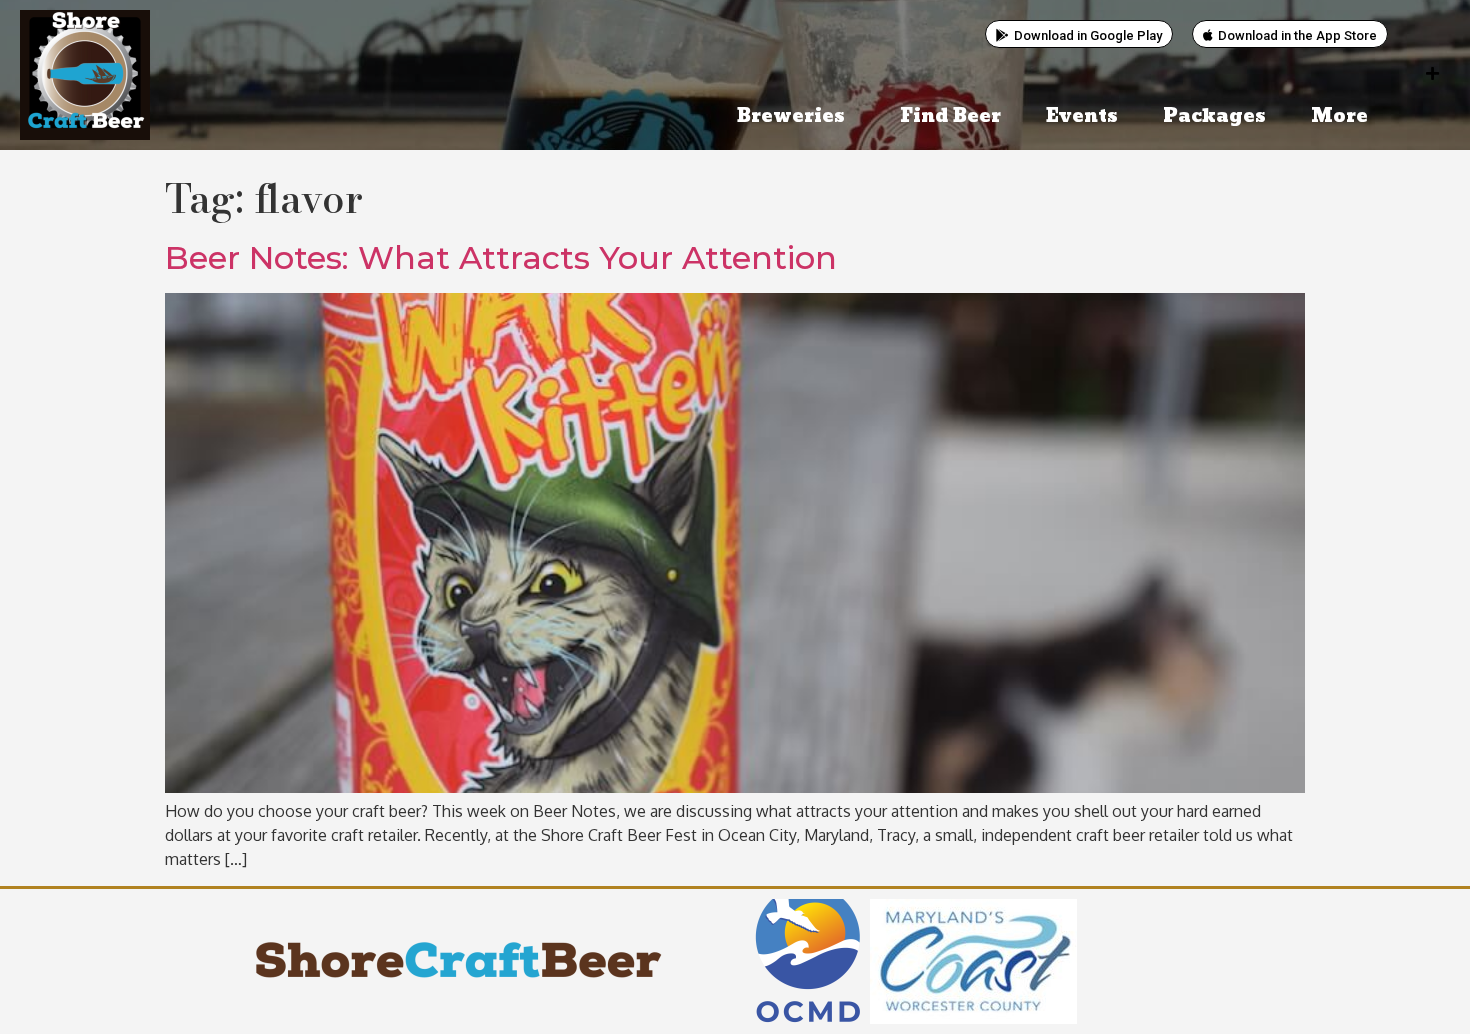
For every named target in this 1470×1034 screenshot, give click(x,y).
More (1339, 116)
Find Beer (950, 116)
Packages (1214, 116)
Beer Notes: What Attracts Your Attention (501, 257)
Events (1082, 116)
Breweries (791, 116)
